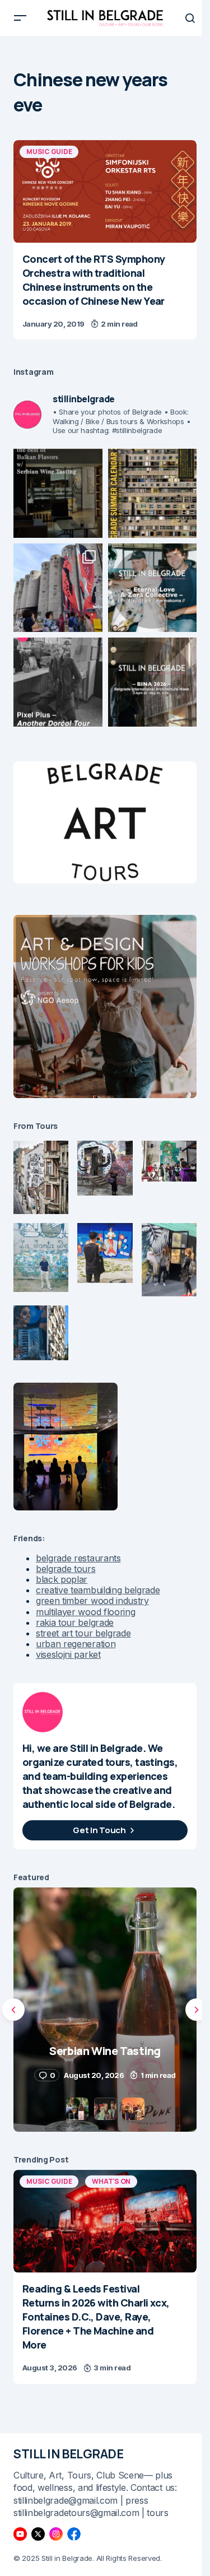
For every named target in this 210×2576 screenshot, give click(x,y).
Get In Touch (99, 1830)
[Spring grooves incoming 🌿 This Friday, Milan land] (153, 588)
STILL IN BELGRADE (69, 2454)
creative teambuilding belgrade (98, 1590)
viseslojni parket (68, 1654)
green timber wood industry (92, 1601)
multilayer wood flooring (85, 1612)
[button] (20, 18)
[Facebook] (74, 2534)
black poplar (62, 1579)
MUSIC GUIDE (49, 152)
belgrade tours (66, 1569)
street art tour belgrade (83, 1633)
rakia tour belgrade (75, 1622)
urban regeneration (76, 1644)
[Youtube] (20, 2534)
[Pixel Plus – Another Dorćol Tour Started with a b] (58, 682)
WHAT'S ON (111, 2181)
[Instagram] (56, 2534)
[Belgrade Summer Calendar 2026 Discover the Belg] (153, 493)
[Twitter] (38, 2534)
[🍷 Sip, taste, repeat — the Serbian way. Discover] (58, 493)
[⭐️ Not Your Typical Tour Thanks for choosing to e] (58, 588)
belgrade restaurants (78, 1558)
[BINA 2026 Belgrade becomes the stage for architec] (153, 682)
